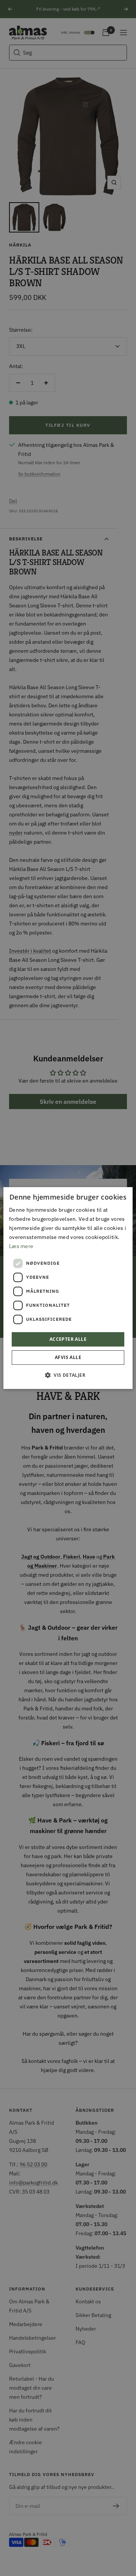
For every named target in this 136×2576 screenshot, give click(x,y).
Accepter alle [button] (68, 1339)
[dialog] (68, 1288)
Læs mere (21, 1246)
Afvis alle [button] (68, 1357)
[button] (68, 1375)
